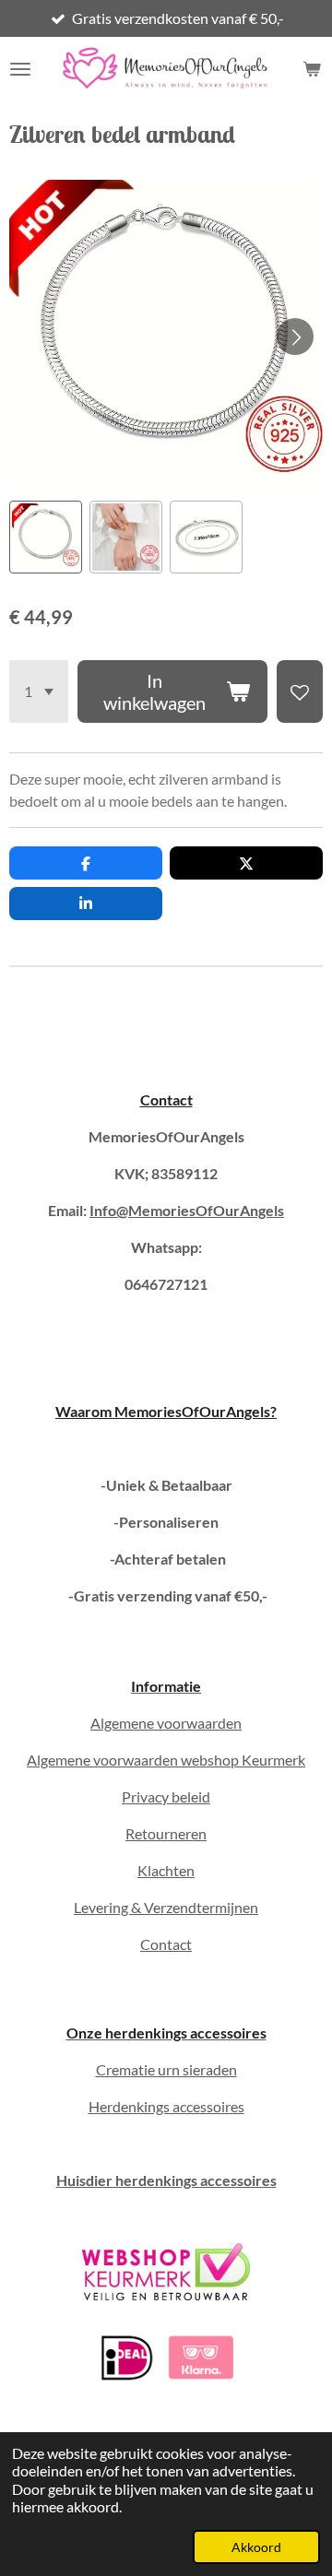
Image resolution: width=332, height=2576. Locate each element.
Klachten (166, 1870)
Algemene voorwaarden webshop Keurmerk (166, 1760)
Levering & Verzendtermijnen (166, 1907)
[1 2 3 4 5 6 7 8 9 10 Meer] (39, 691)
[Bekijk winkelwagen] (312, 69)
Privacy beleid (166, 1796)
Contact (166, 1099)
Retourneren (166, 1833)
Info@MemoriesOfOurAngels (187, 1210)
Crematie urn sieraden (166, 2069)
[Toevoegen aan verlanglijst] (300, 691)
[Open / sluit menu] (20, 69)
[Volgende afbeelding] (295, 337)
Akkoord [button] (256, 2547)
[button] (46, 537)
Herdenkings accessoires (166, 2106)
